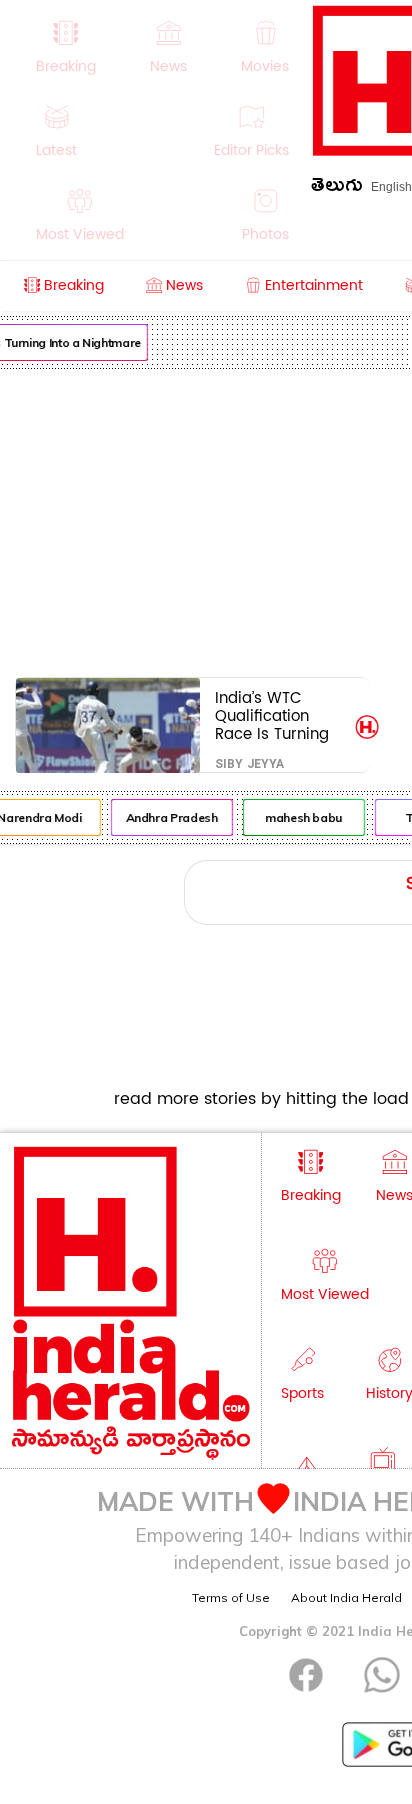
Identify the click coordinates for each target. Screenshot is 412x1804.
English (391, 187)
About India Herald (346, 1597)
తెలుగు (337, 188)
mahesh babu (301, 817)
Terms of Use (231, 1597)
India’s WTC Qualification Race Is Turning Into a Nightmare (277, 715)
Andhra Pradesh (170, 817)
